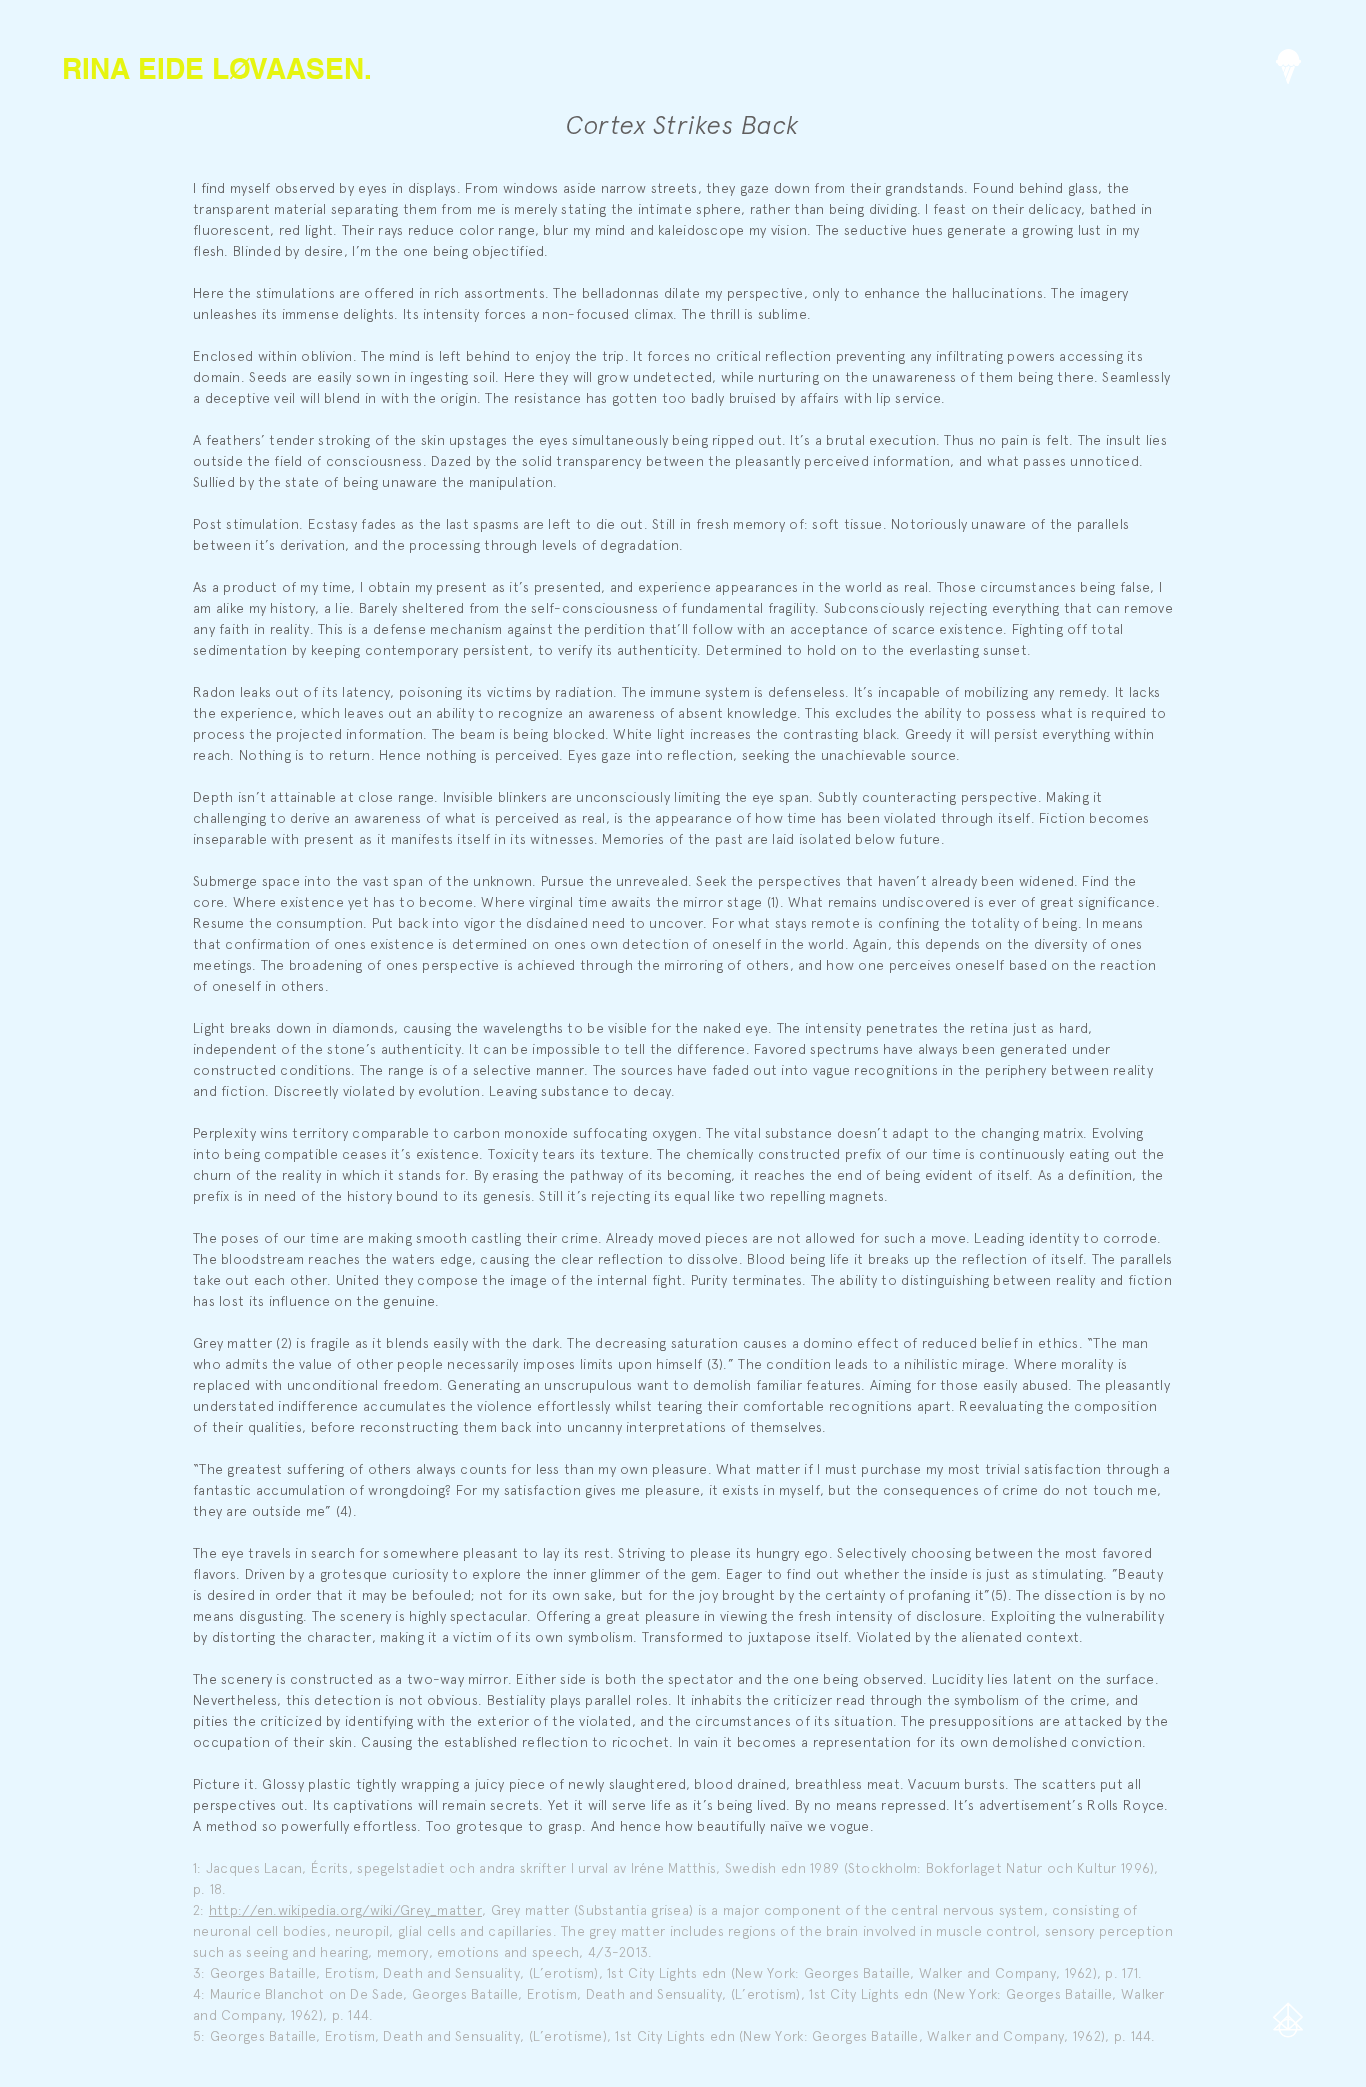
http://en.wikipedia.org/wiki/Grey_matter (345, 1910)
